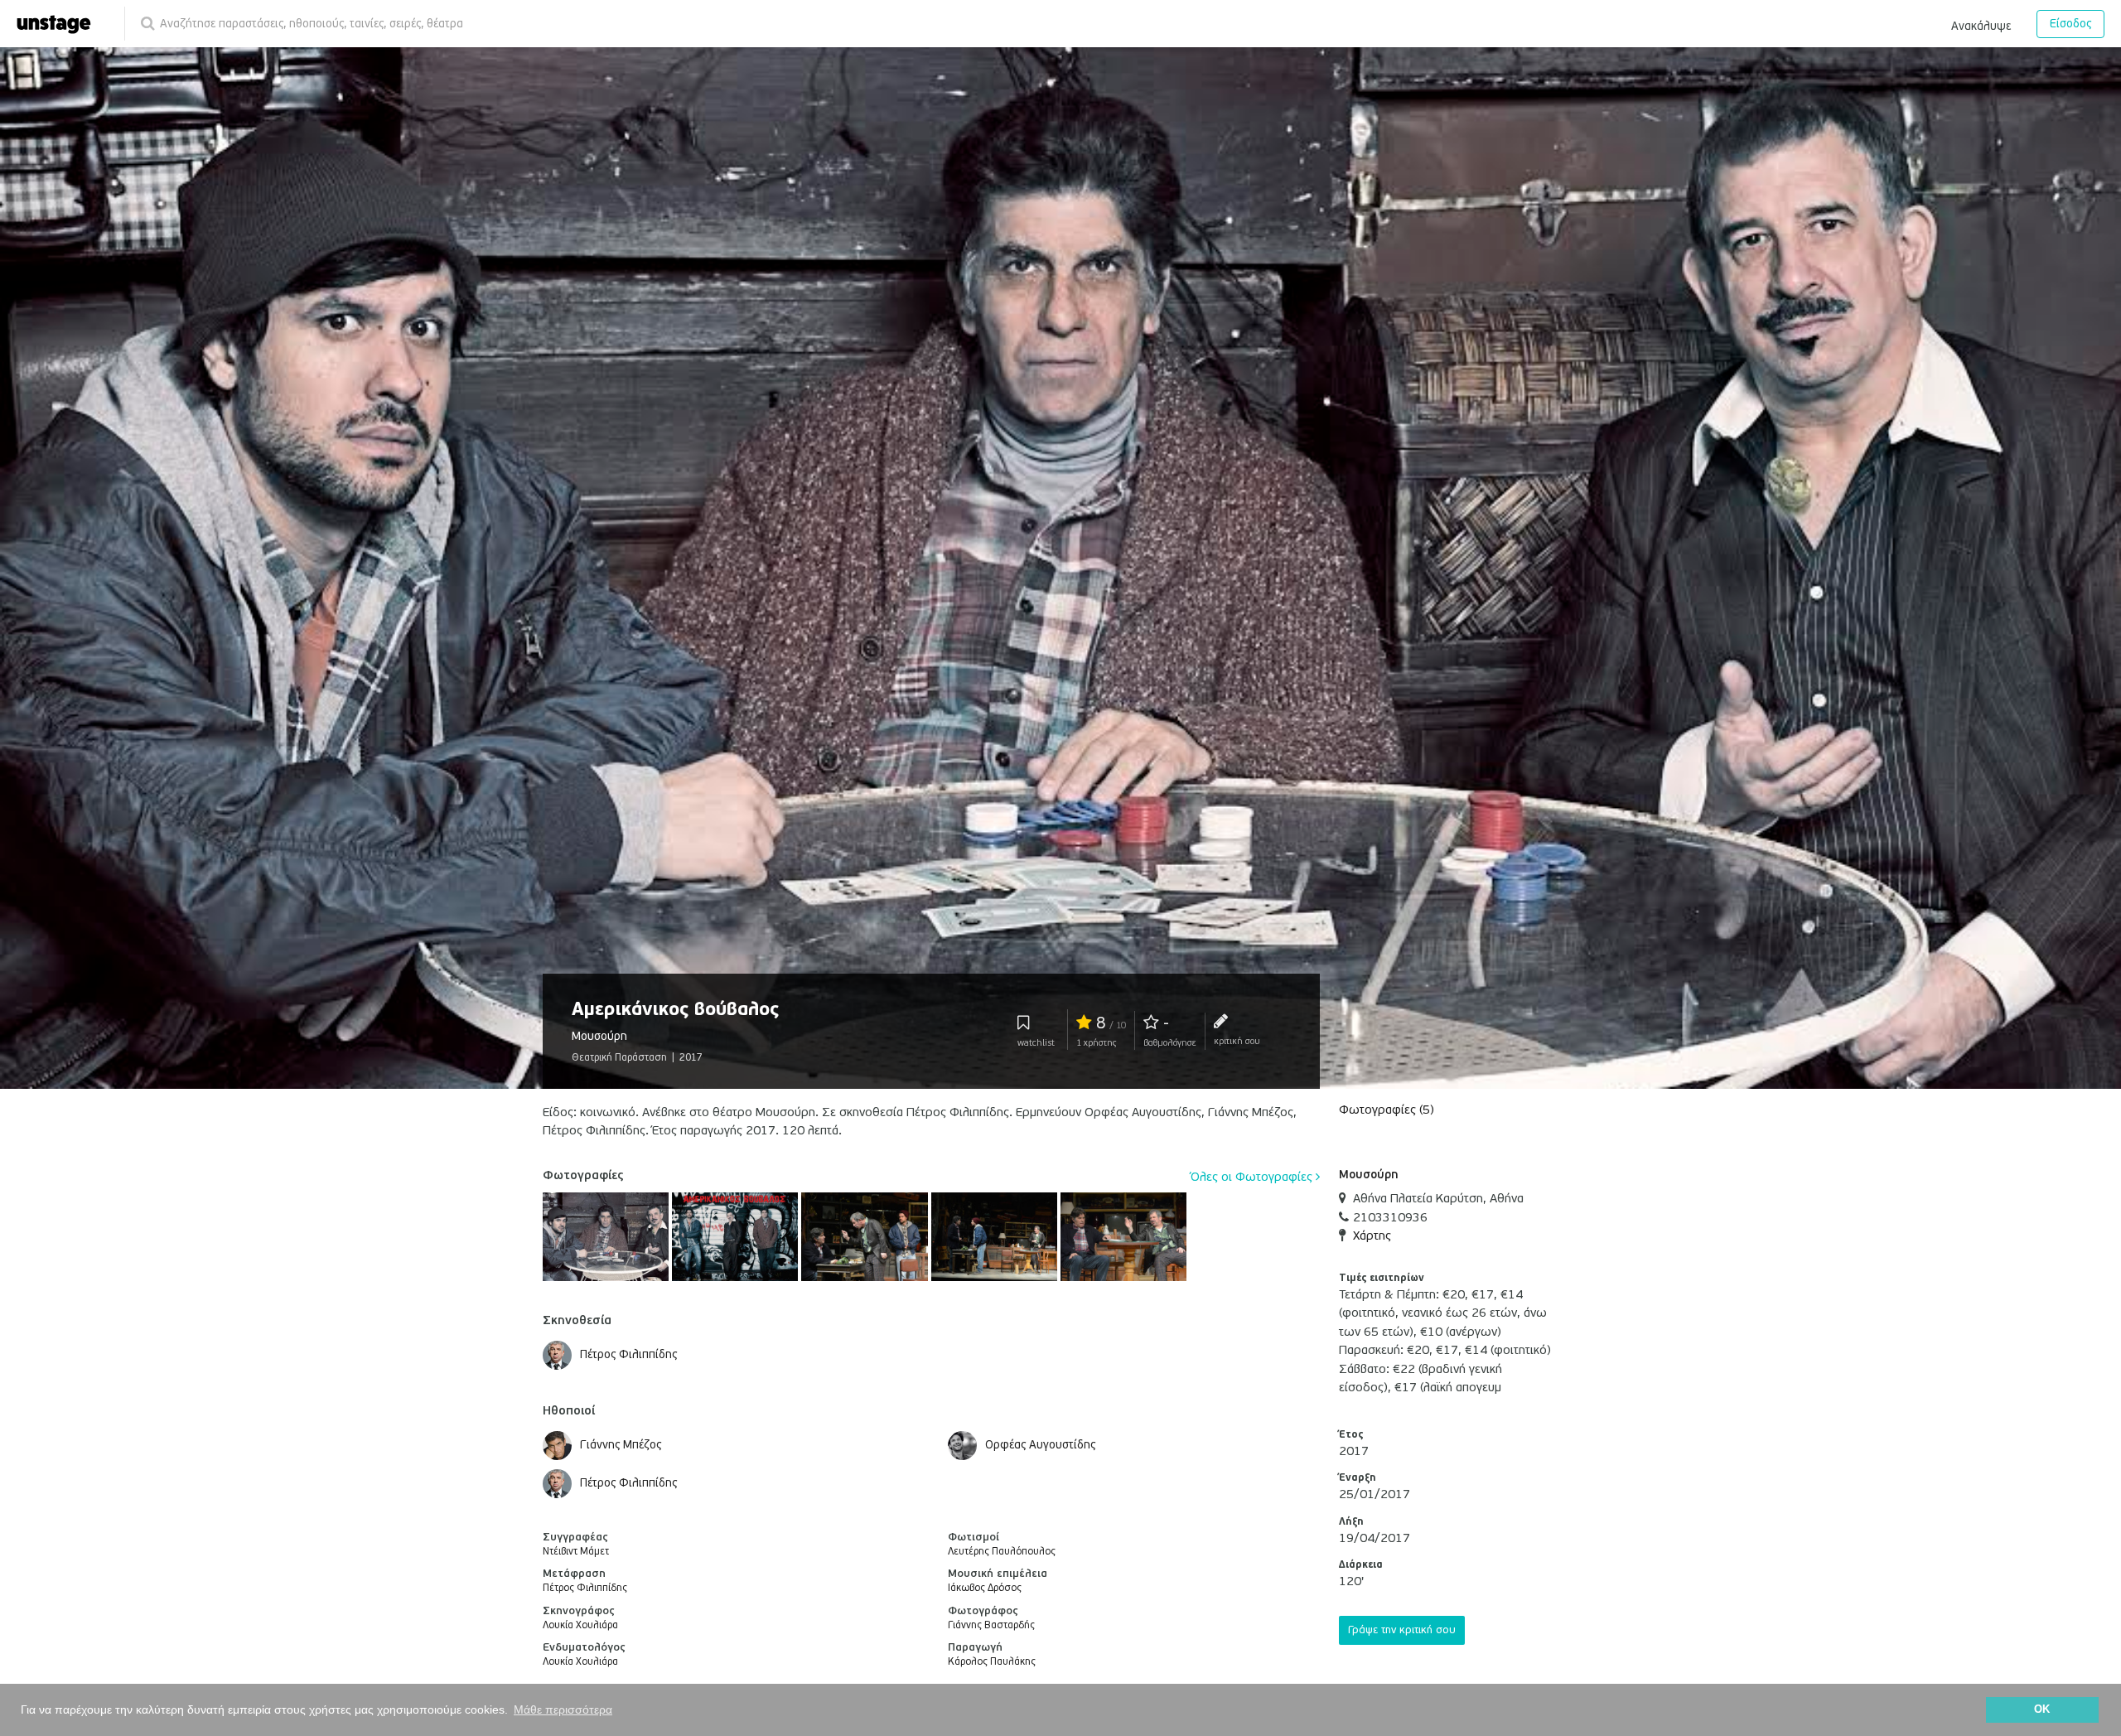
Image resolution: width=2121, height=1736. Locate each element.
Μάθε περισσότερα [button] (563, 1709)
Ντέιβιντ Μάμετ (576, 1552)
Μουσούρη (1369, 1175)
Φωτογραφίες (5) (1387, 1110)
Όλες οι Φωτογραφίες (1253, 1177)
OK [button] (2042, 1709)
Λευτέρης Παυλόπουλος (1002, 1552)
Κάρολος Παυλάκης (992, 1662)
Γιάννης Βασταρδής (991, 1625)
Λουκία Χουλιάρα (580, 1625)
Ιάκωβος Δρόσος (985, 1588)
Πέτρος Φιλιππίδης (585, 1588)
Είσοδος (2070, 24)
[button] (1981, 23)
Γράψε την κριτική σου (1402, 1630)
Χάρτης (1372, 1236)
